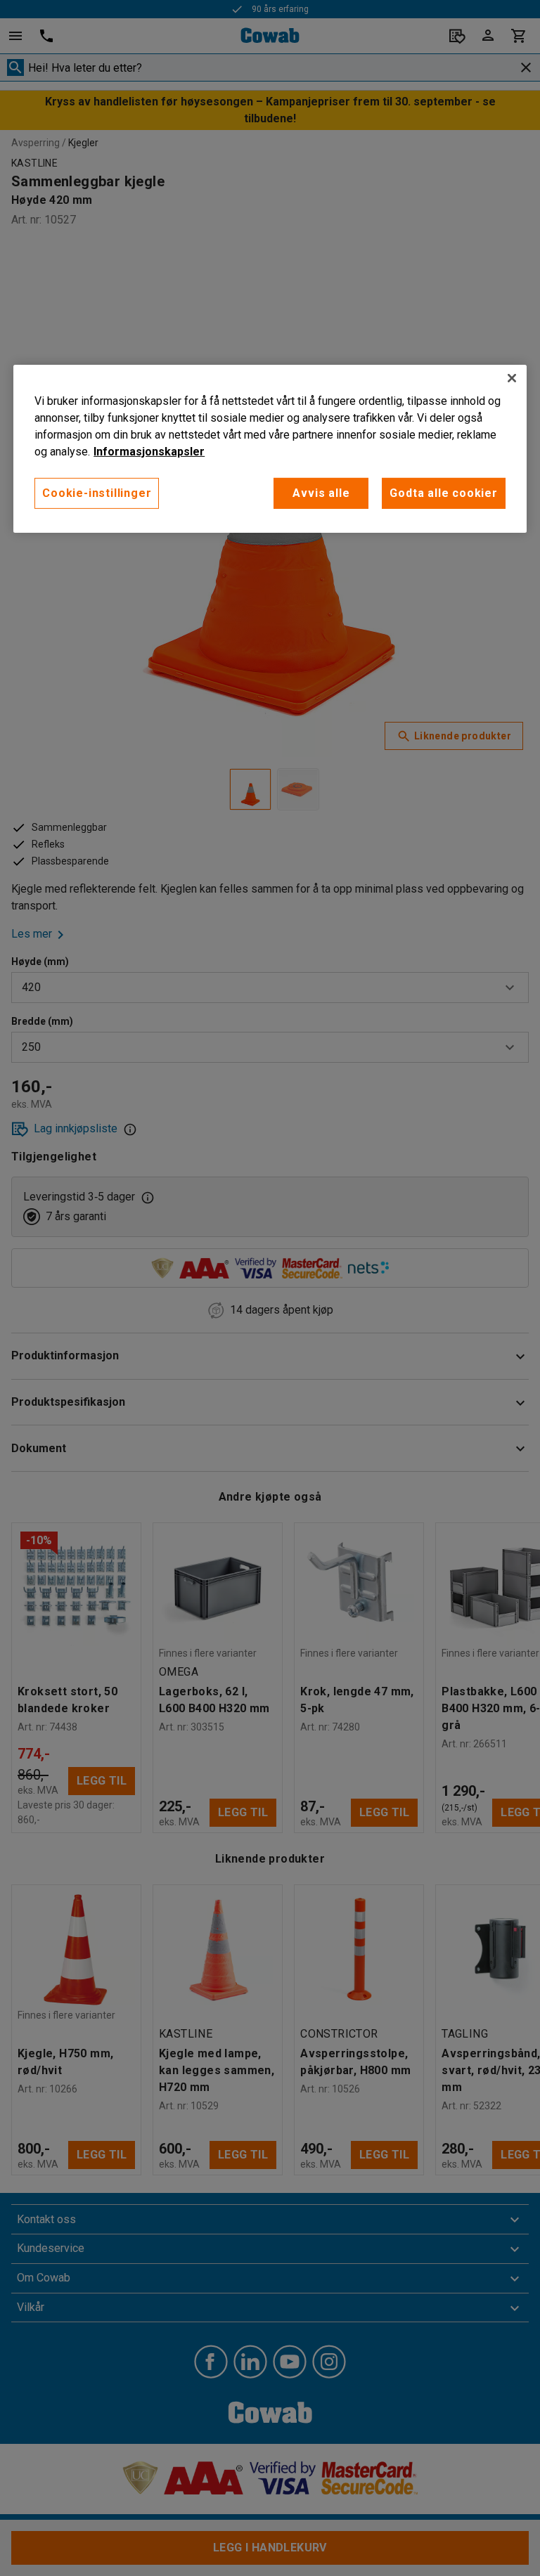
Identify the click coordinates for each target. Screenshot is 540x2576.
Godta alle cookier (443, 493)
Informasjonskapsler (149, 452)
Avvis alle (321, 493)
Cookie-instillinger (97, 493)
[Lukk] (512, 378)
